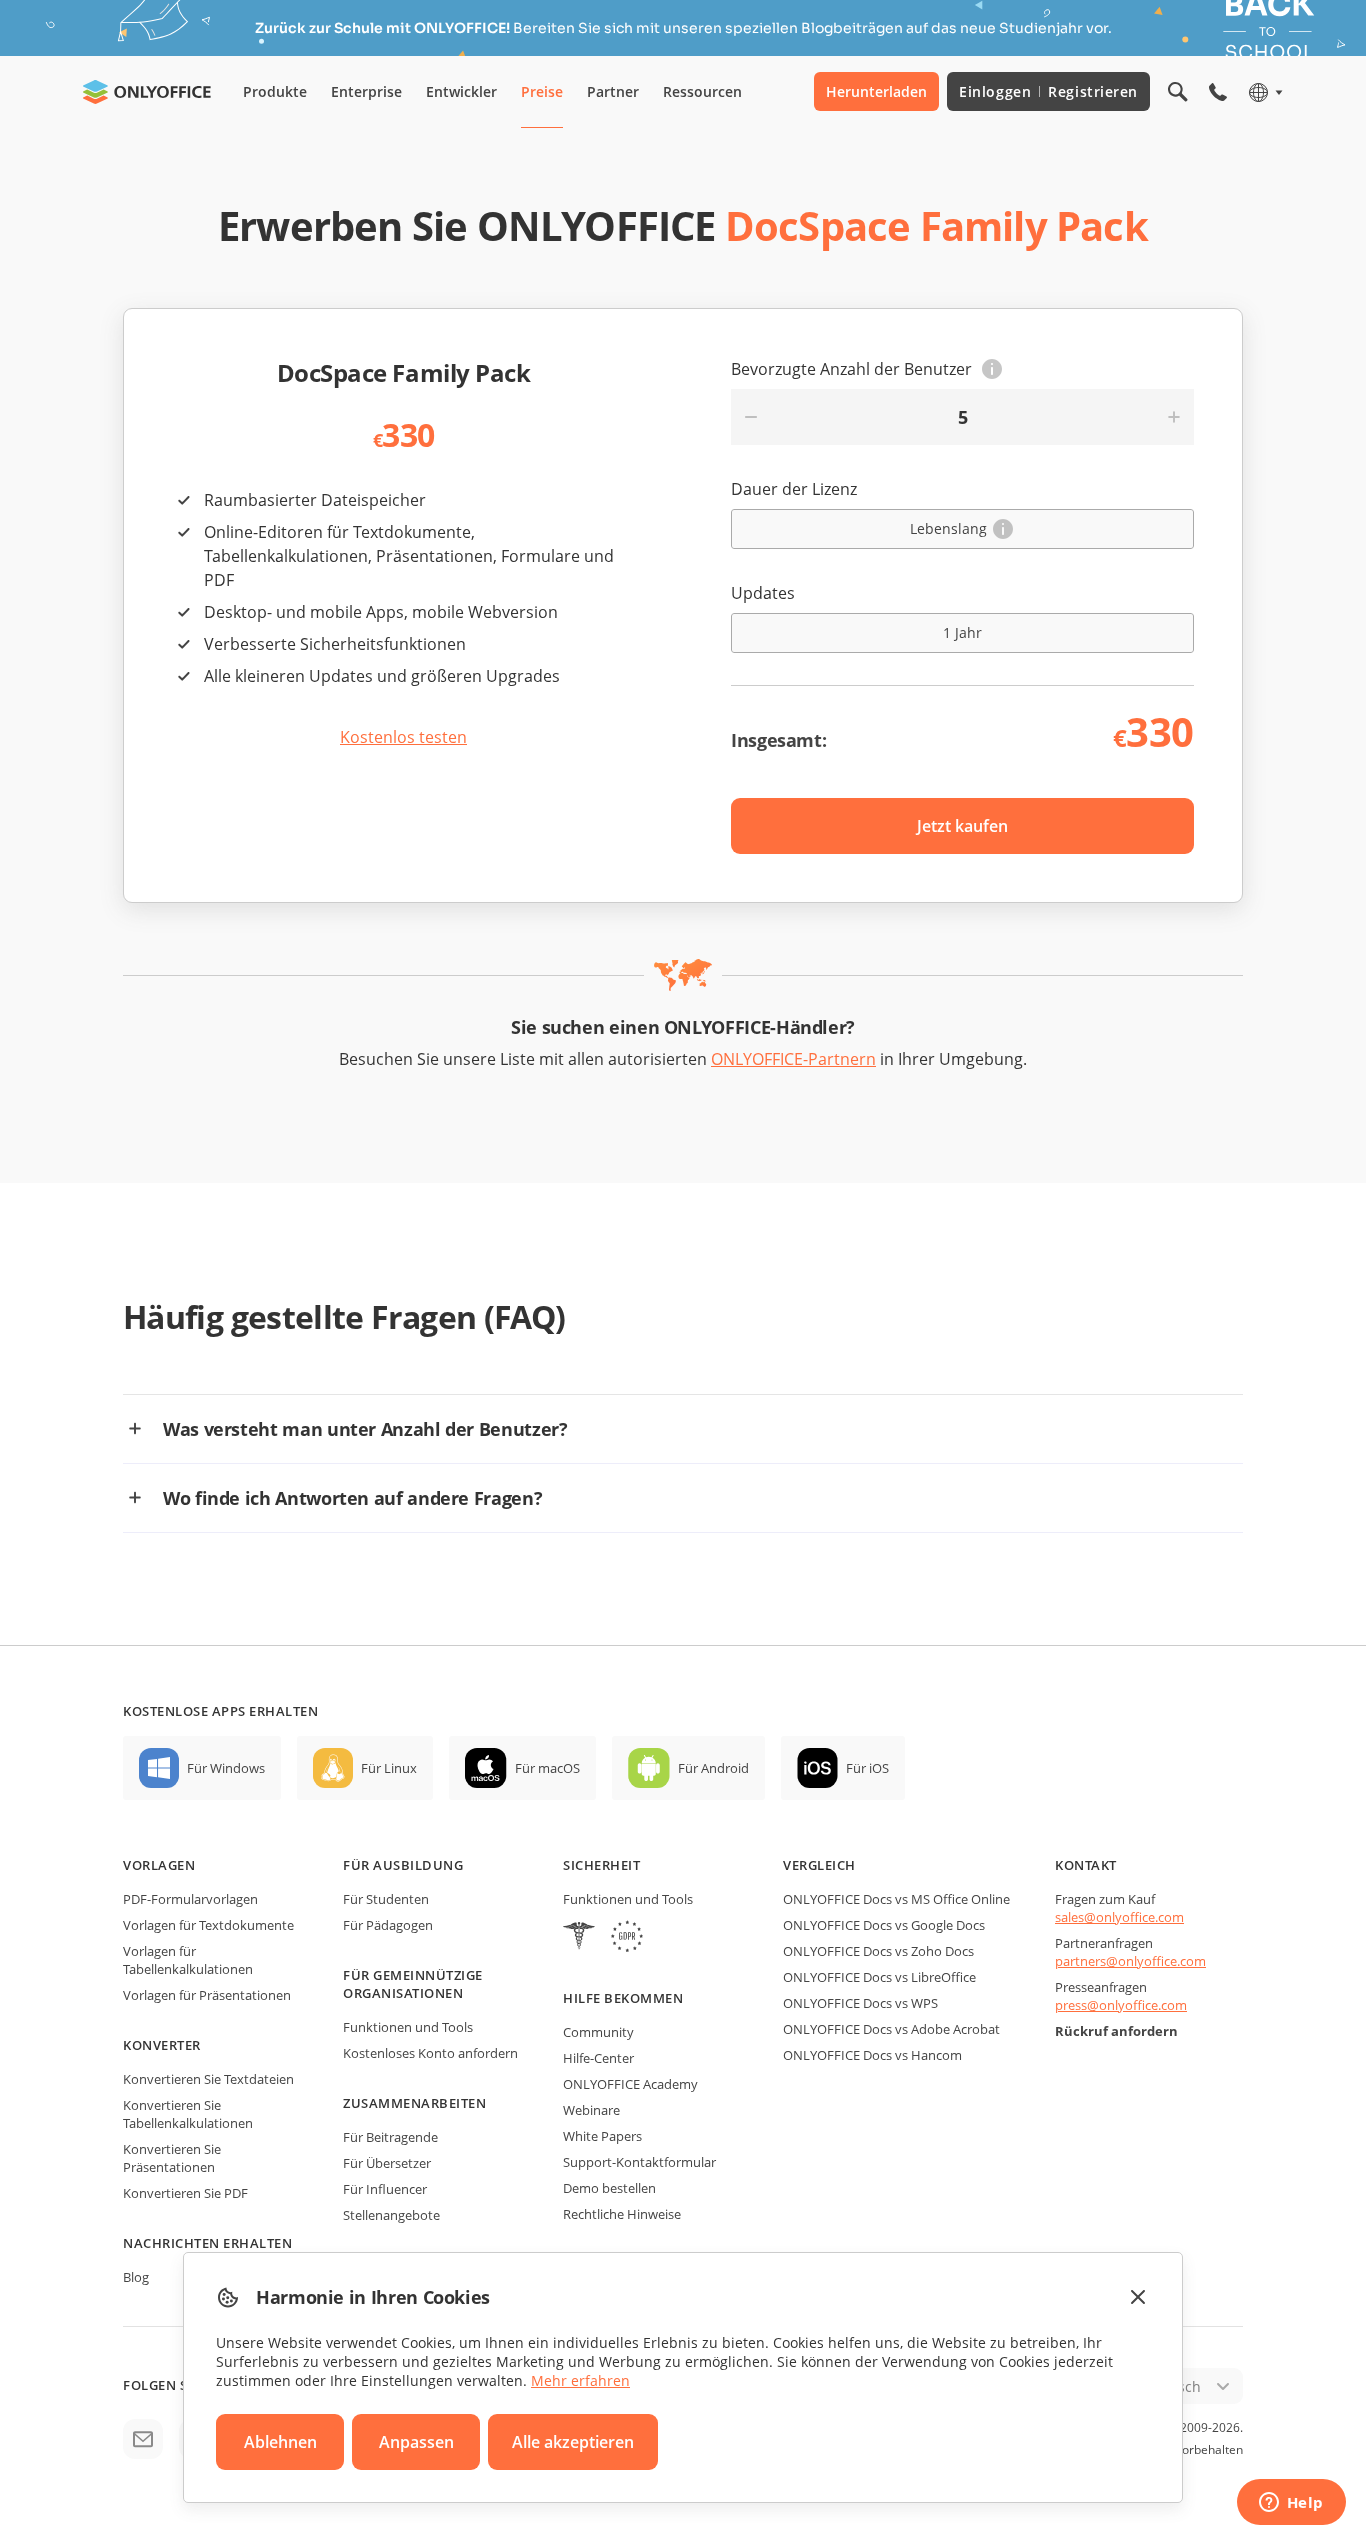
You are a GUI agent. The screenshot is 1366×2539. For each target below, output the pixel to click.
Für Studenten (386, 1899)
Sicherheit (601, 1865)
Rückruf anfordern (1116, 2031)
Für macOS (547, 1768)
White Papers (602, 2136)
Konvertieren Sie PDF (185, 2193)
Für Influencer (385, 2189)
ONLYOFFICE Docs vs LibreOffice (879, 1977)
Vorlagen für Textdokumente (208, 1925)
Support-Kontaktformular (639, 2162)
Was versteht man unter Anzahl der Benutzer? (365, 1429)
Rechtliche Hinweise (622, 2214)
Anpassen (416, 2442)
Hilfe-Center (598, 2058)
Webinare (591, 2110)
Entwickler (461, 91)
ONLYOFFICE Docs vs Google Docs (884, 1925)
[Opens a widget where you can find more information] (1291, 2504)
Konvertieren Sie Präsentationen (172, 2158)
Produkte (275, 91)
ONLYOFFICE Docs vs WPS (860, 2003)
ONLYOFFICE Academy (630, 2084)
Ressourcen (702, 91)
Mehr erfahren (580, 2380)
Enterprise (366, 91)
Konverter (162, 2045)
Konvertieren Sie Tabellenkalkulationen (188, 2114)
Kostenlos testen (403, 737)
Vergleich (819, 1865)
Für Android (713, 1768)
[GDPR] (627, 1938)
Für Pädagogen (388, 1925)
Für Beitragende (390, 2137)
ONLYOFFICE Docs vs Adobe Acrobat (891, 2029)
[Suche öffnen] (1178, 92)
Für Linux (389, 1768)
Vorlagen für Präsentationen (207, 1995)
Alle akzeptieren (573, 2442)
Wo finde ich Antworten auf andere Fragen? (352, 1498)
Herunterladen (876, 91)
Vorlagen (159, 1865)
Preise (542, 91)
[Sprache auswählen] (1264, 92)
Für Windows (226, 1768)
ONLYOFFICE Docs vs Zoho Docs (878, 1951)
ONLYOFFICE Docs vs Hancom (872, 2055)
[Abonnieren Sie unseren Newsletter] (143, 2439)
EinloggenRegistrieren (1048, 91)
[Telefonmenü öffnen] (1218, 92)
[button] (992, 369)
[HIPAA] (579, 1938)
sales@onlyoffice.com (1119, 1917)
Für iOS (867, 1768)
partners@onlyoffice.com (1130, 1961)
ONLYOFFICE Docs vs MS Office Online (896, 1899)
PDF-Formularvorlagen (190, 1899)
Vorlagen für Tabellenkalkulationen (188, 1960)
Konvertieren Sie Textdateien (208, 2079)
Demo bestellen (609, 2188)
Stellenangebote (391, 2215)
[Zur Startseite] (147, 92)
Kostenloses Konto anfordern (430, 2053)
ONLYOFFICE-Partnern (793, 1059)
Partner (613, 91)
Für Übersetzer (387, 2163)
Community (598, 2032)
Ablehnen (280, 2442)
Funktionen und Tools (408, 2027)
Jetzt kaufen (962, 826)
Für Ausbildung (403, 1865)
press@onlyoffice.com (1121, 2005)
